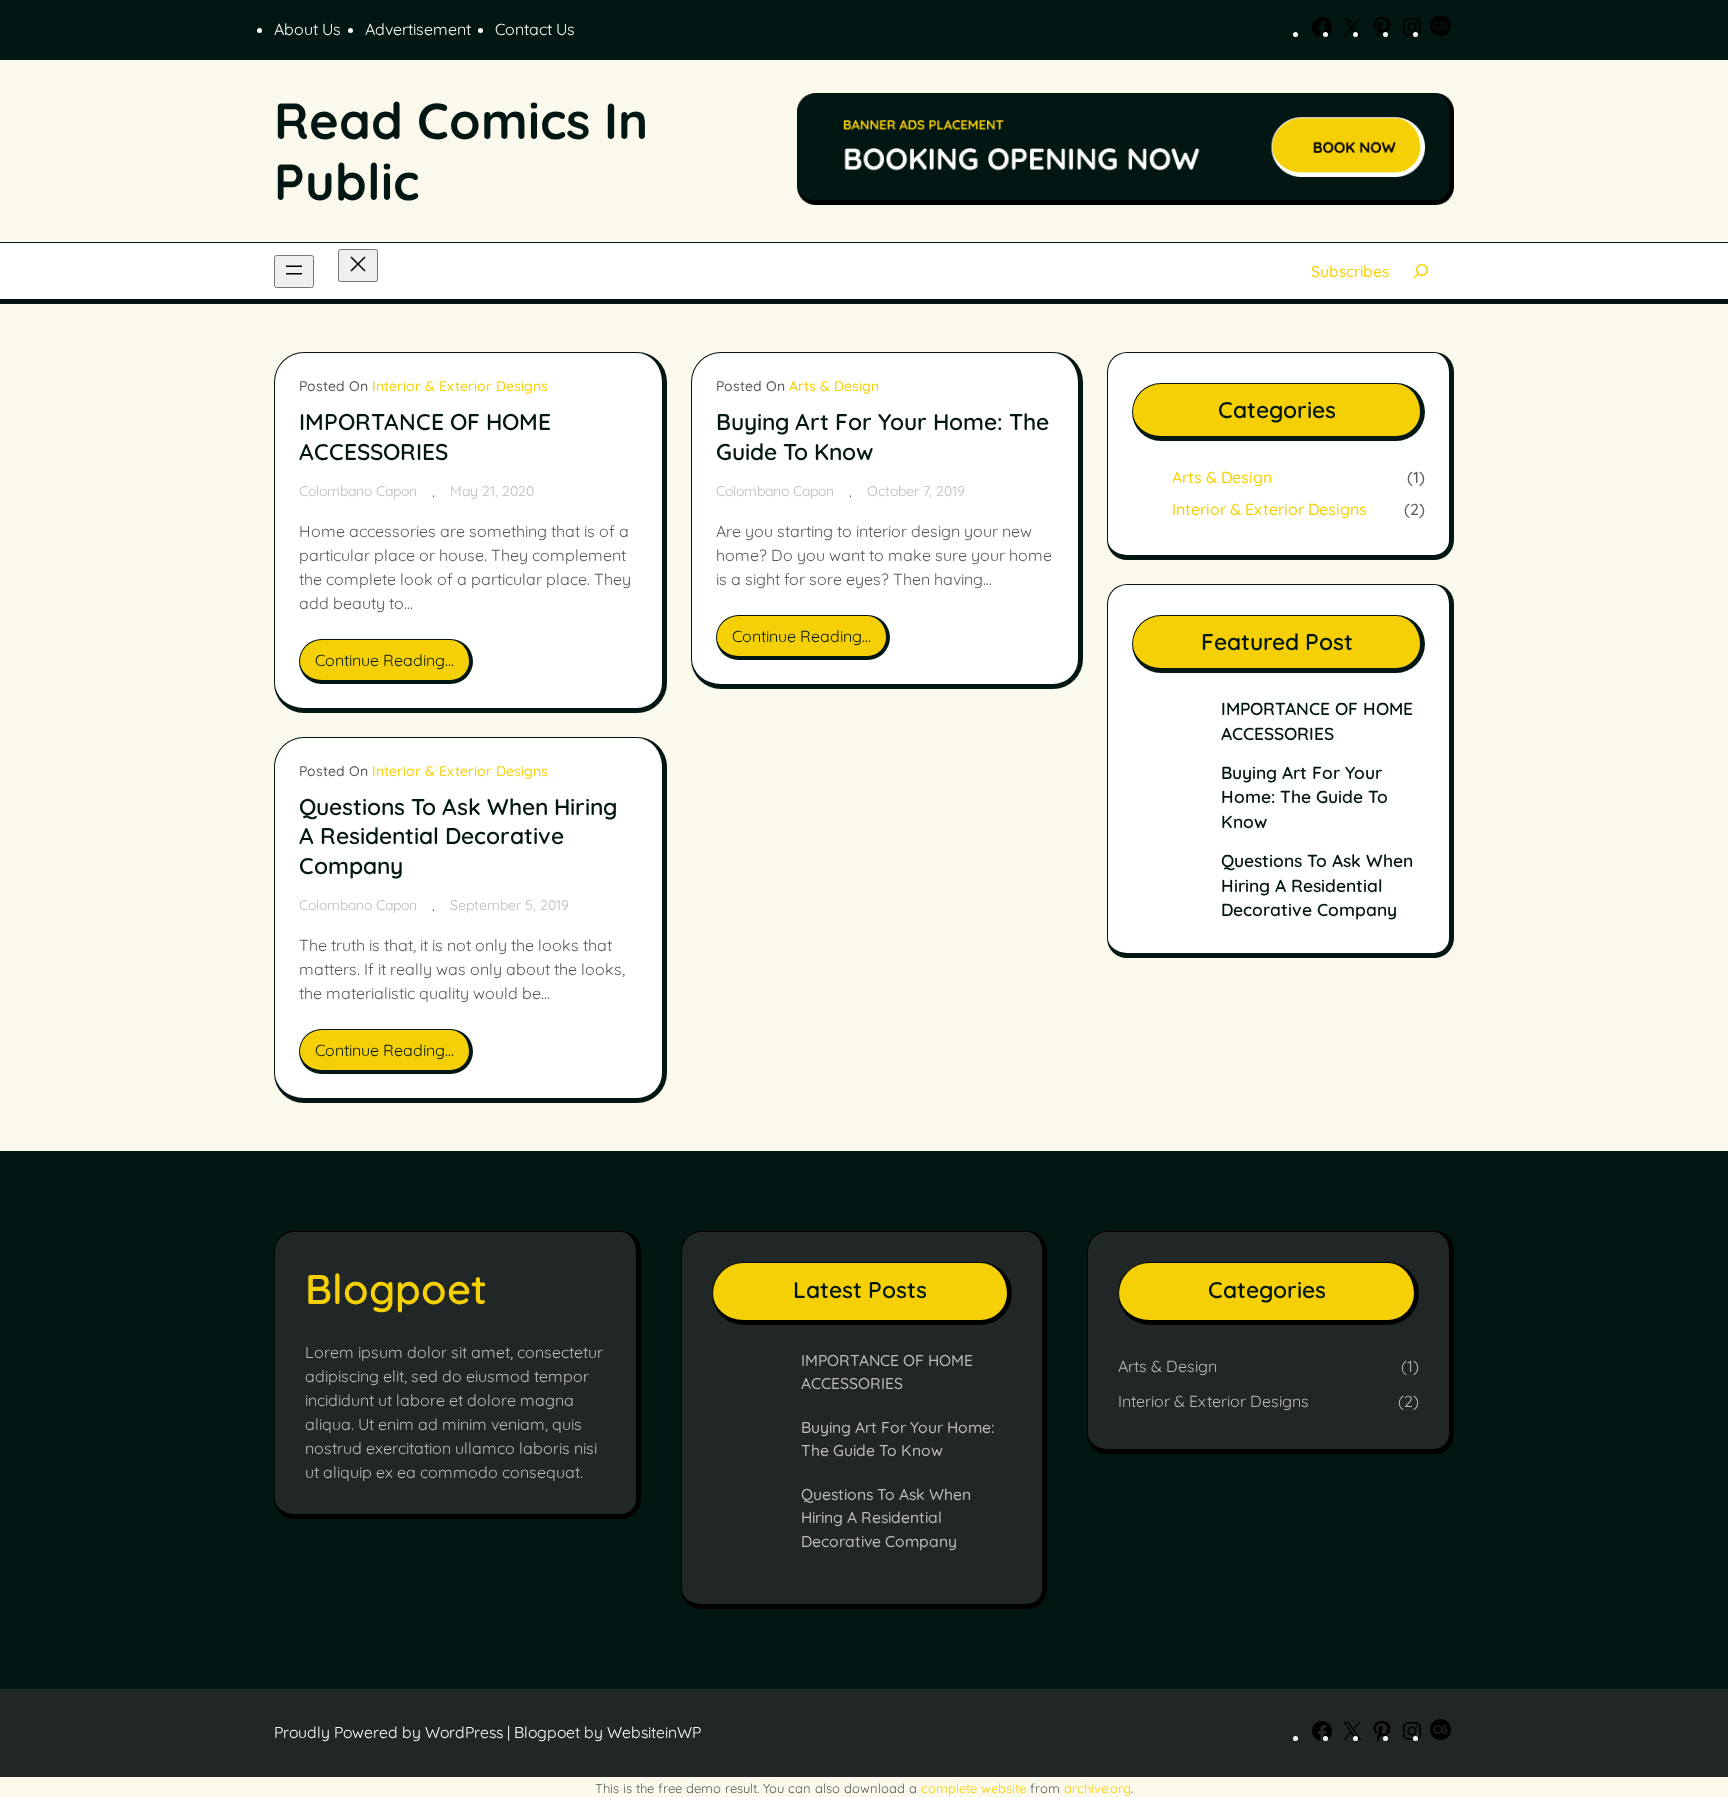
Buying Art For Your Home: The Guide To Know (882, 436)
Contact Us (535, 29)
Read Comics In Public (461, 150)
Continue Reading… (390, 666)
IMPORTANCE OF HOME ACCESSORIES (425, 436)
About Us (307, 29)
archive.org (1097, 1788)
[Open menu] (294, 271)
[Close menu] (358, 265)
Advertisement (418, 29)
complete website (973, 1788)
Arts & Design (834, 386)
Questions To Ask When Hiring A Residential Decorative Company (458, 836)
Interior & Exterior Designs (460, 386)
